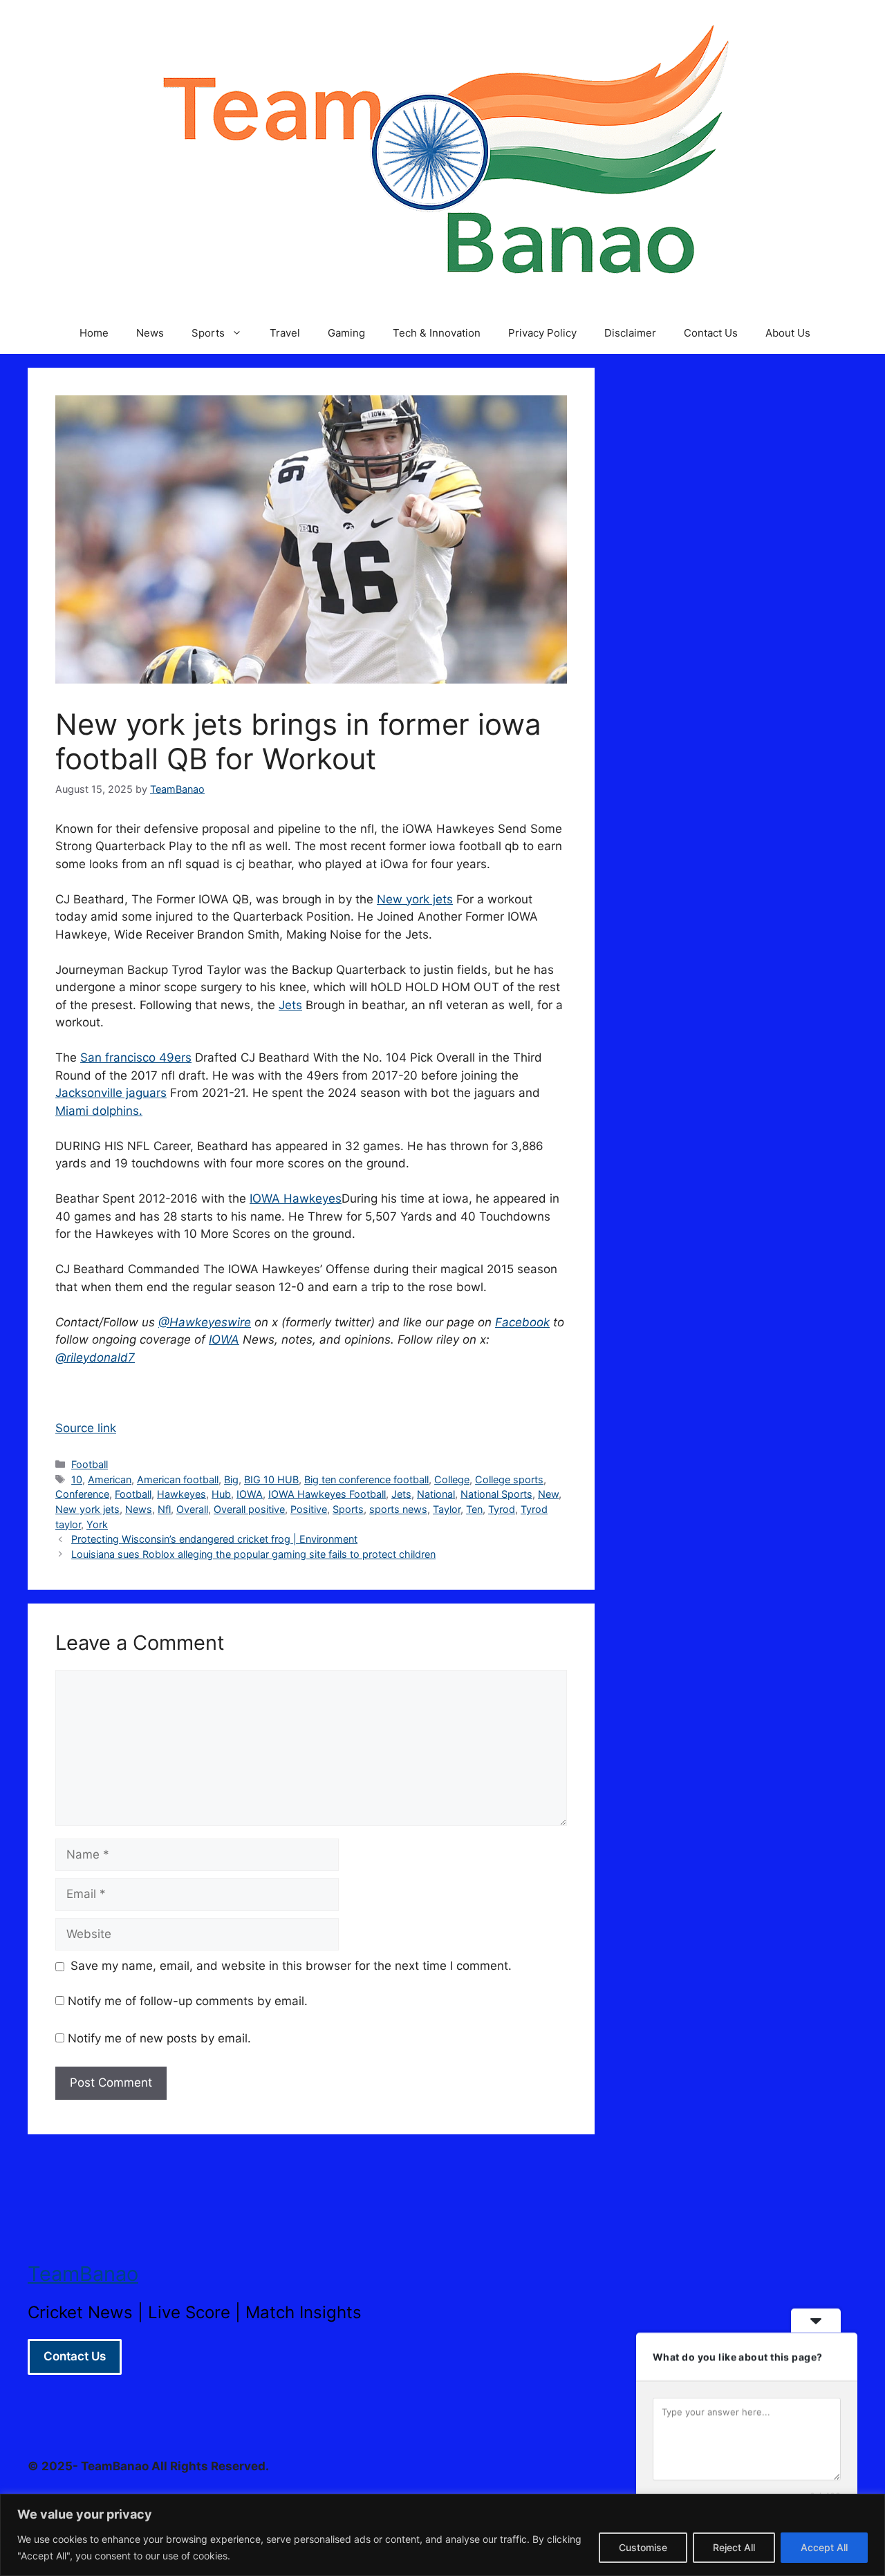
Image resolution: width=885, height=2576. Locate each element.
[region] (442, 2535)
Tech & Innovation (437, 333)
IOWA (224, 1339)
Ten (474, 1509)
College (452, 1479)
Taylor (447, 1509)
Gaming (346, 333)
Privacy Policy (542, 333)
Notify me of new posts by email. (159, 2038)
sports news (398, 1509)
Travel (285, 333)
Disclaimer (630, 333)
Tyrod (502, 1509)
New (548, 1494)
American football (178, 1479)
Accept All (824, 2547)
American (110, 1479)
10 (77, 1479)
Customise (643, 2547)
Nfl (164, 1509)
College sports (509, 1479)
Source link (86, 1428)
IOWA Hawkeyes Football (327, 1494)
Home (94, 333)
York (97, 1524)
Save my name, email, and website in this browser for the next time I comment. (291, 1966)
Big (231, 1479)
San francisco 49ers (136, 1057)
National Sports (496, 1494)
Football (90, 1464)
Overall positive (249, 1509)
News (150, 333)
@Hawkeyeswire (205, 1322)
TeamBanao (83, 2274)
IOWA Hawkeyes (296, 1198)
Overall (192, 1509)
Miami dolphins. (99, 1111)
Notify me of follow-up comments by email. (188, 2001)
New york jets (415, 899)
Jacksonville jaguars (111, 1093)
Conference (82, 1494)
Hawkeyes (181, 1494)
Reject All (734, 2547)
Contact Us (711, 333)
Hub (221, 1494)
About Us (788, 333)
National (436, 1494)
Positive (309, 1509)
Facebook (522, 1322)
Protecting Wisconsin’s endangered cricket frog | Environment (214, 1539)
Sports (208, 333)
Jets (290, 1005)
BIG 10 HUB (271, 1479)
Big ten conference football (366, 1479)
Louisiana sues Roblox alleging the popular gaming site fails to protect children (253, 1554)
